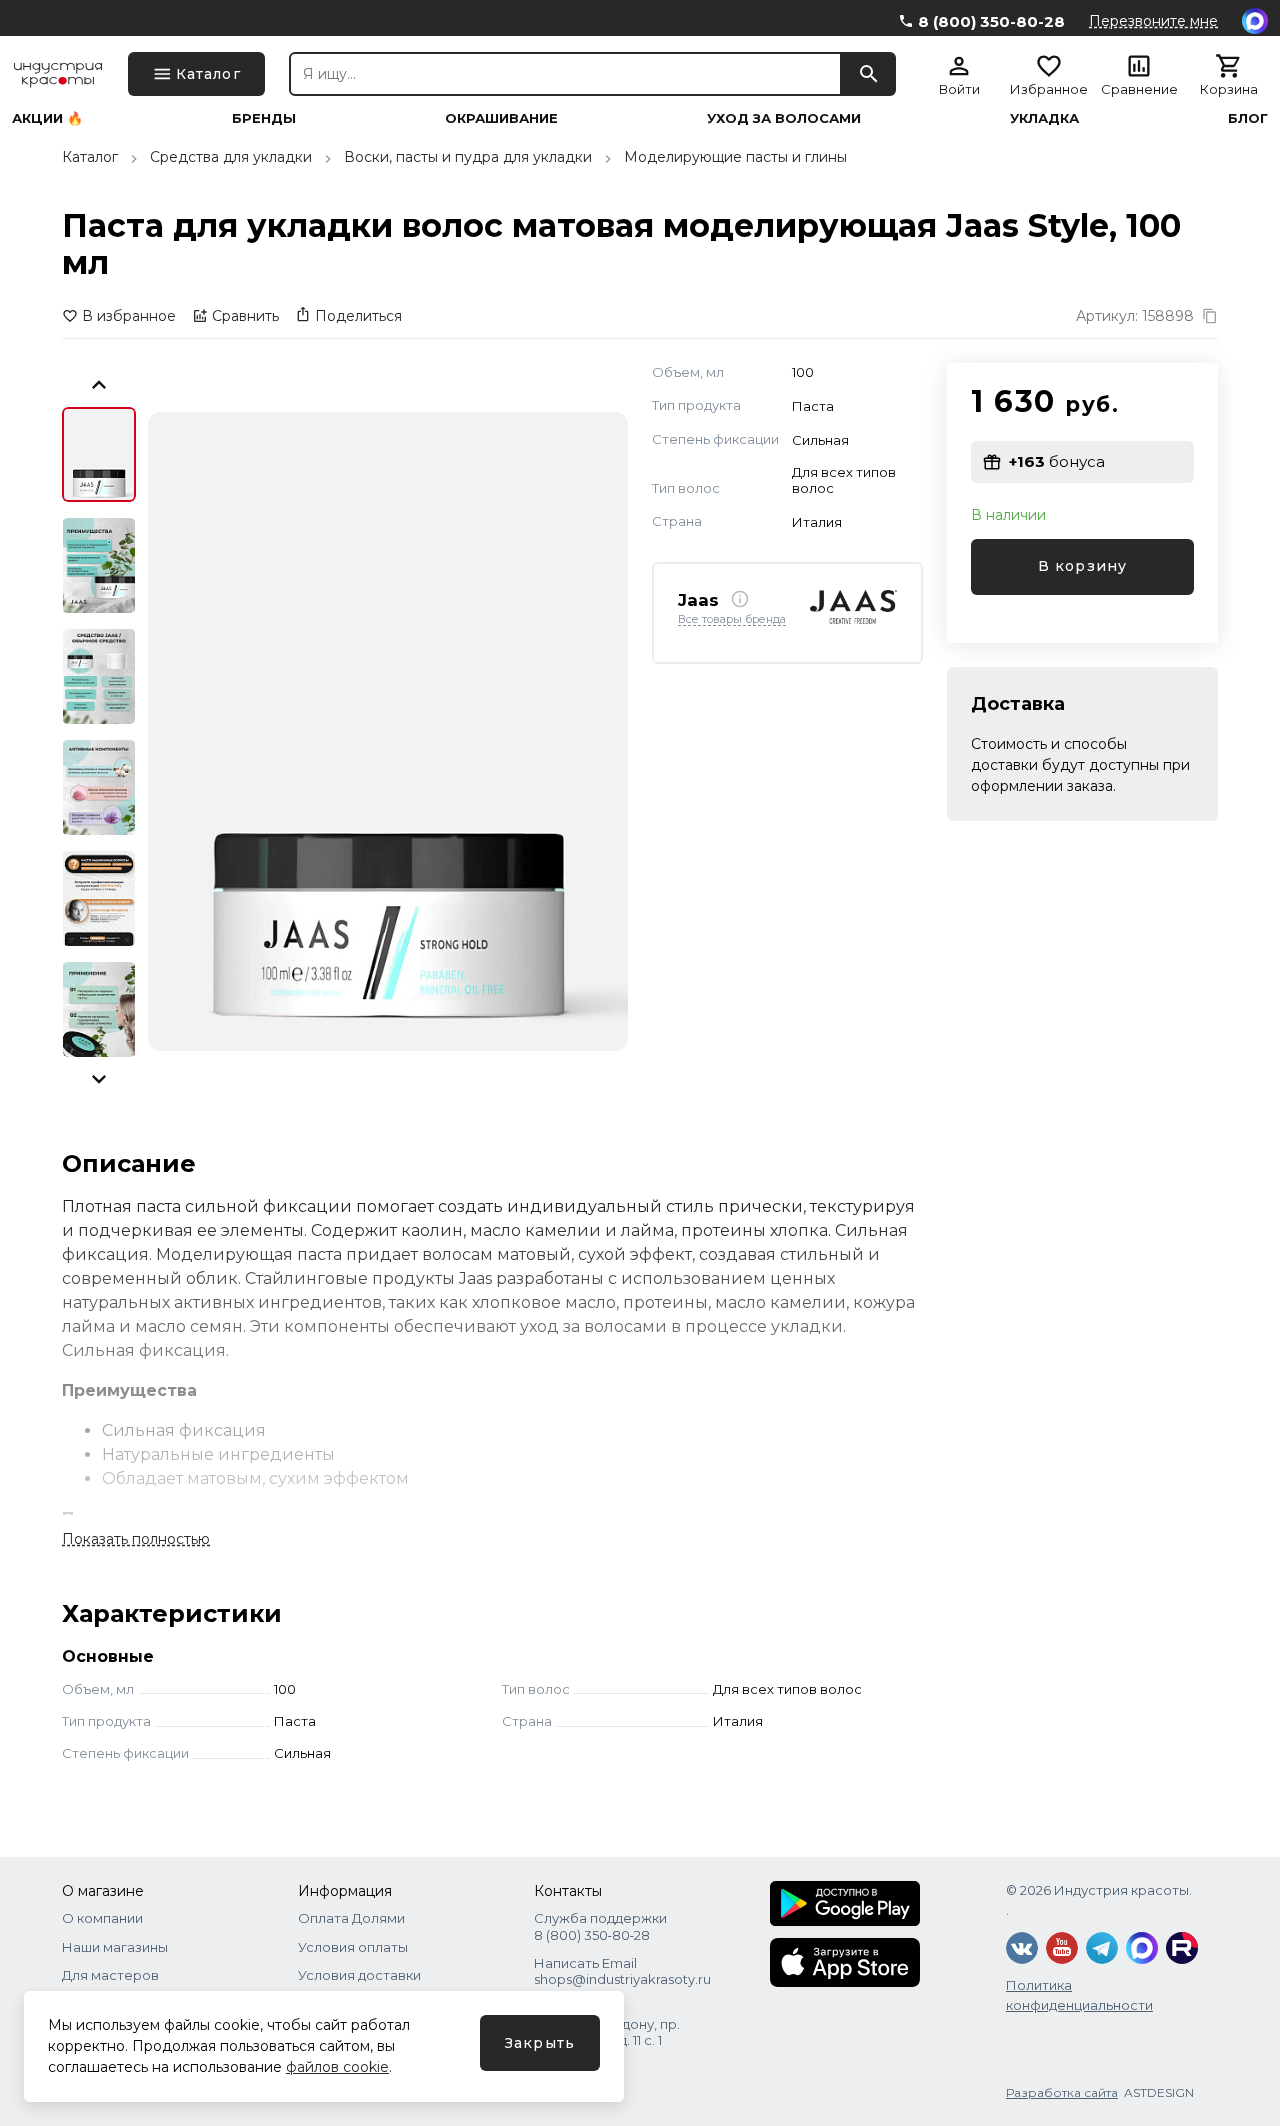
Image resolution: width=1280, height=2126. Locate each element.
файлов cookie (337, 2067)
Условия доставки (359, 1975)
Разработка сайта (1062, 2092)
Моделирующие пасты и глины (735, 157)
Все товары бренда (732, 619)
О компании (102, 1918)
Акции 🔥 (47, 118)
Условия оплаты (353, 1947)
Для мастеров (110, 1975)
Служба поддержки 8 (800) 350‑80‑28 (600, 1926)
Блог (1248, 118)
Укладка (1044, 118)
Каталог (90, 157)
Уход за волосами (784, 118)
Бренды (264, 118)
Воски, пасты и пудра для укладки (468, 157)
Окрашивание (501, 118)
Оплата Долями (351, 1918)
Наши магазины (115, 1947)
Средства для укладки (231, 157)
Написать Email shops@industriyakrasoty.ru (622, 1971)
